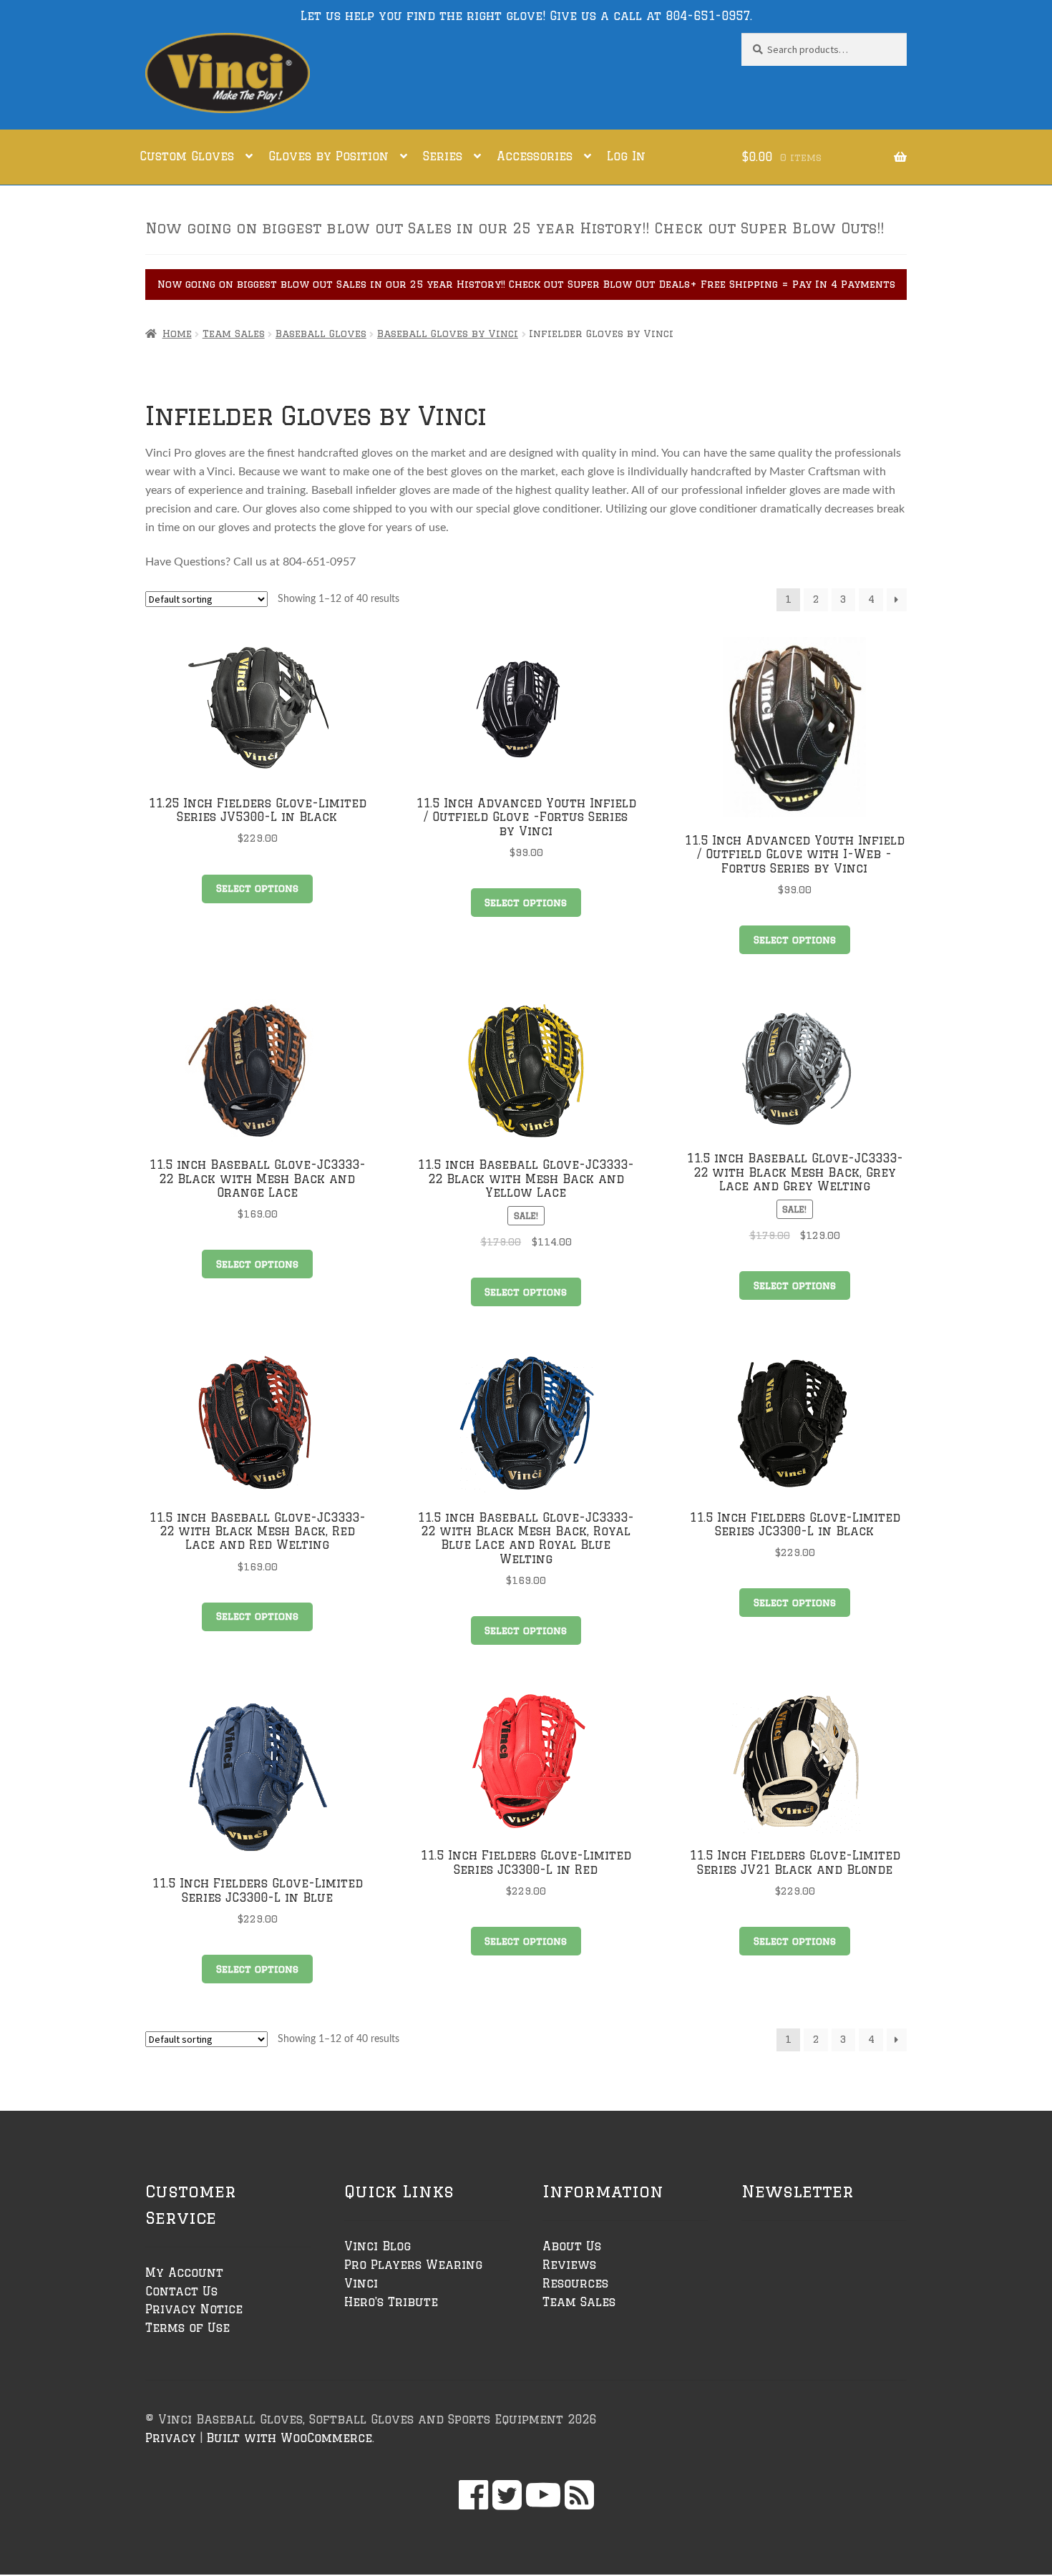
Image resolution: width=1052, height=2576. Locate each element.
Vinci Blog (378, 2246)
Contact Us (181, 2291)
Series (443, 156)
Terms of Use (187, 2328)
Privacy (171, 2438)
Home (177, 334)
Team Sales (234, 334)
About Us (572, 2246)
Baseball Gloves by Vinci (448, 334)
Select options (257, 888)
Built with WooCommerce (289, 2438)
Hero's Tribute (391, 2302)
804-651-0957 (708, 16)
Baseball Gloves (321, 334)
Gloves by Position (328, 156)
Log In (626, 156)
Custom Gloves (187, 156)
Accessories (535, 156)
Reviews (569, 2265)
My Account (184, 2273)
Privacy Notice (194, 2309)
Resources (575, 2283)
